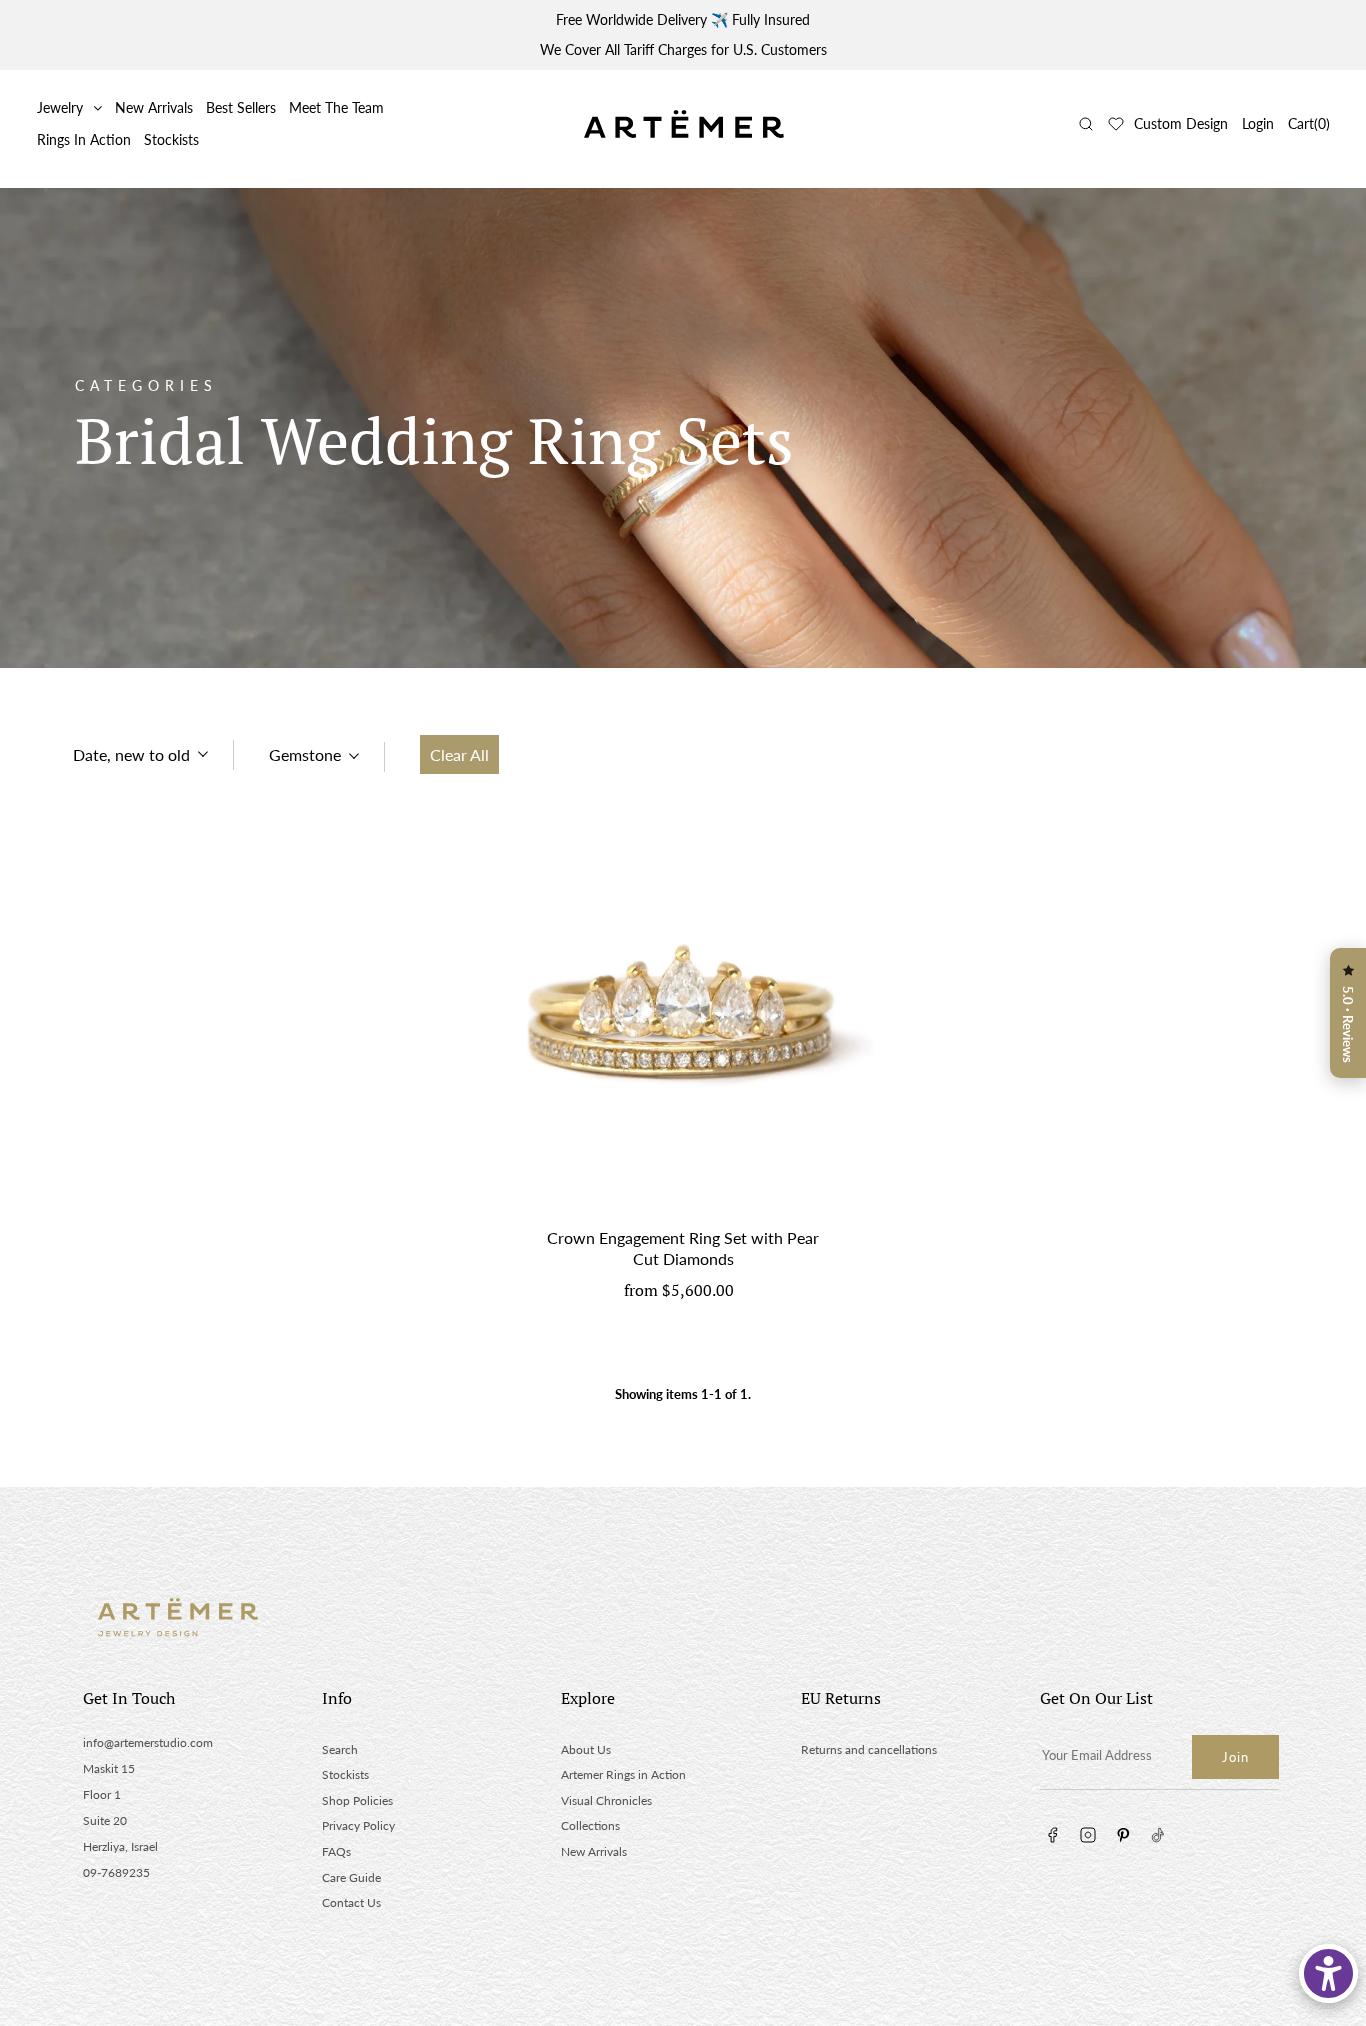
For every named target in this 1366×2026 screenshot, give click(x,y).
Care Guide (351, 1877)
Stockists (171, 139)
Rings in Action (84, 139)
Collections (590, 1825)
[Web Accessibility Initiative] (1328, 1973)
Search (340, 1749)
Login (1258, 123)
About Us (586, 1749)
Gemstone (305, 754)
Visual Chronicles (606, 1800)
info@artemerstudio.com (148, 1742)
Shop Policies (357, 1800)
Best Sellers (241, 107)
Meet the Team (336, 107)
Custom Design (1181, 123)
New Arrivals (154, 107)
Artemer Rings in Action (623, 1774)
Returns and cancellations (869, 1749)
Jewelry (60, 107)
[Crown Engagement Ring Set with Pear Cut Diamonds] (683, 1021)
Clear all (459, 754)
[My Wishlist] (1116, 124)
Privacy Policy (358, 1825)
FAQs (336, 1851)
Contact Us (351, 1902)
